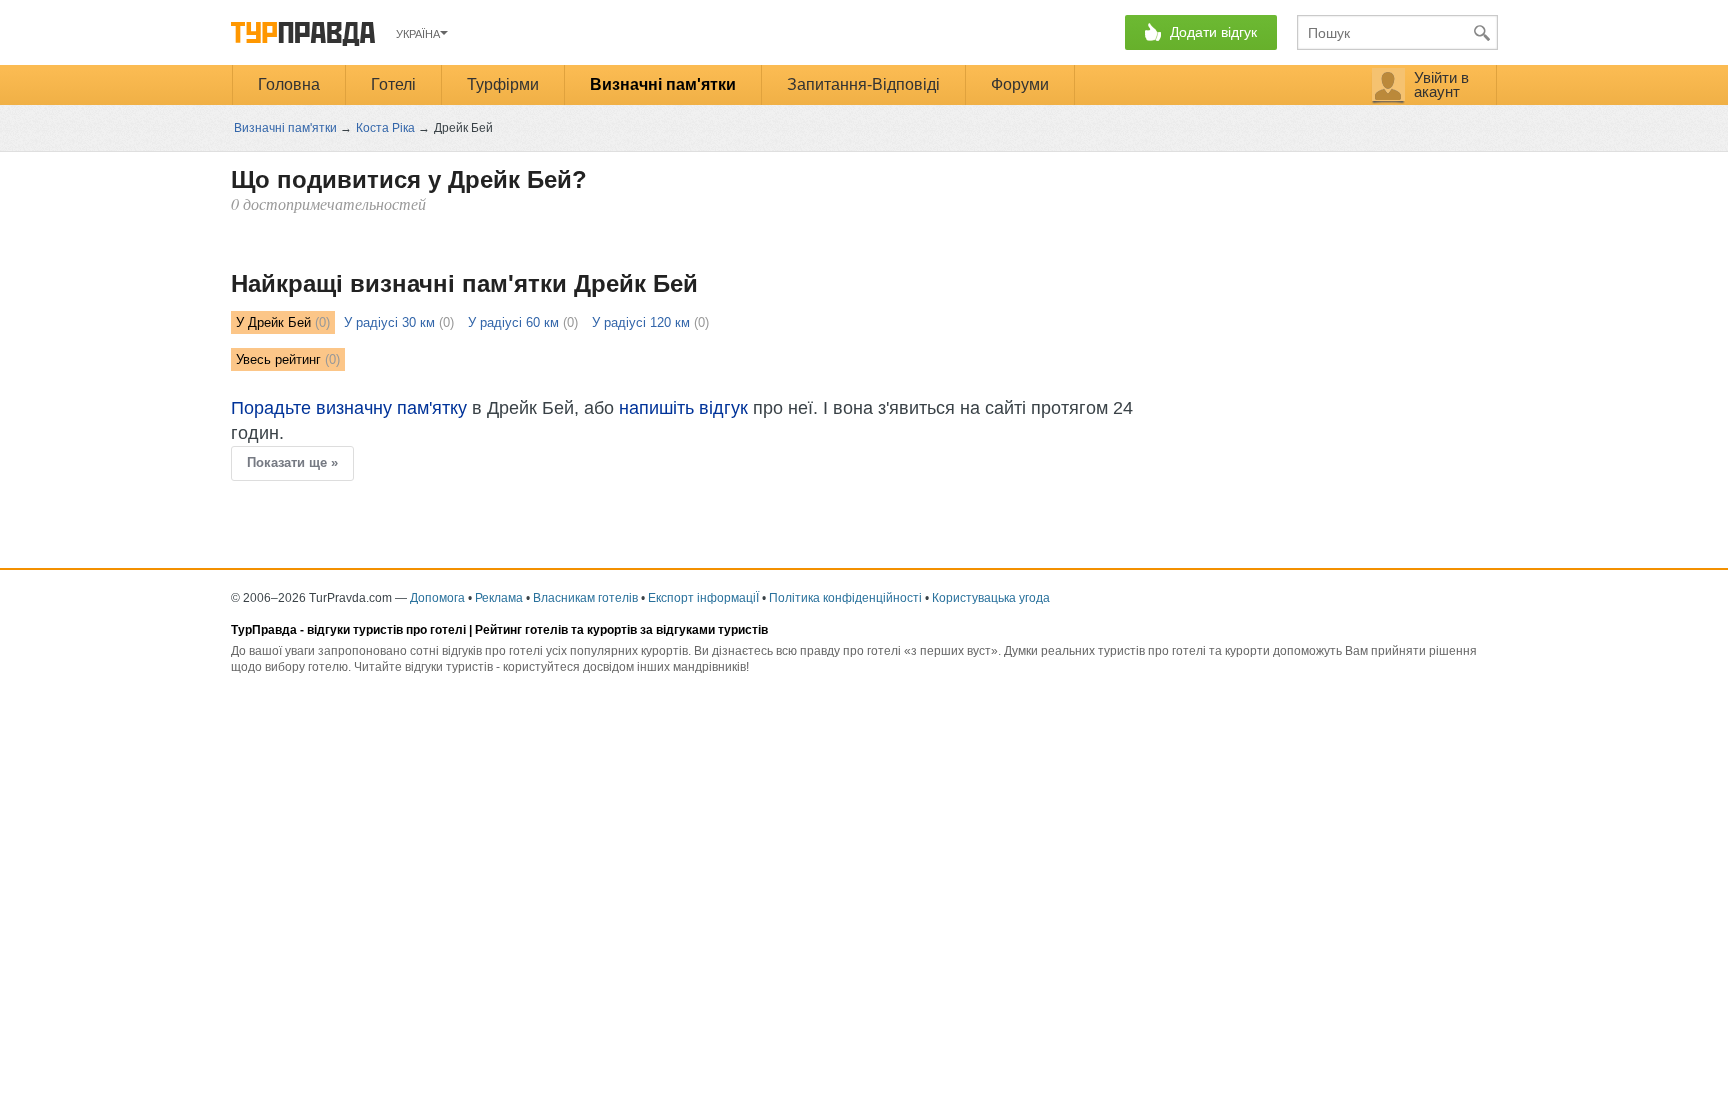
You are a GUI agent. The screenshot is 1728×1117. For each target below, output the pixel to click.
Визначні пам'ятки (663, 84)
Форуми (1020, 84)
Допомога (437, 598)
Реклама (499, 598)
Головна (289, 84)
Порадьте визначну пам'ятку (349, 408)
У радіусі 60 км (513, 322)
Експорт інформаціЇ (703, 598)
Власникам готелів (585, 598)
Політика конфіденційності (845, 598)
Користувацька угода (991, 598)
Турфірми (503, 84)
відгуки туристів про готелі (386, 630)
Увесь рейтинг (278, 359)
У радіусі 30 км (389, 322)
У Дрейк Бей (273, 322)
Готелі (393, 84)
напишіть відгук (683, 408)
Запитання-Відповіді (863, 84)
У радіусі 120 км (641, 322)
